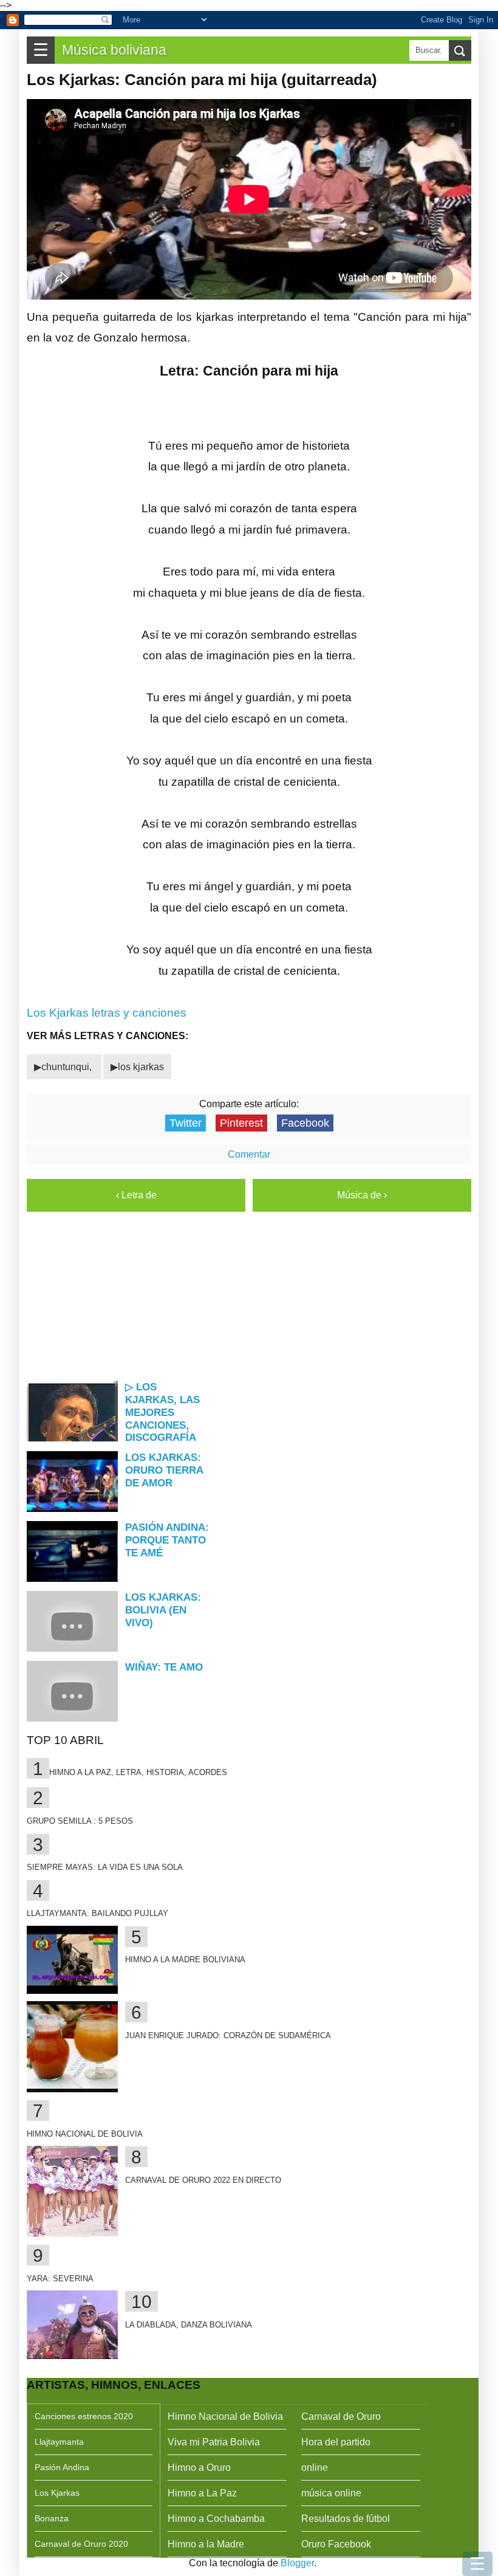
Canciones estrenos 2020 (84, 2416)
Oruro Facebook (336, 2544)
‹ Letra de (136, 1195)
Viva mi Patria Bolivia (214, 2442)
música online (331, 2493)
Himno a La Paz (202, 2493)
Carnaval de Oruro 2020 (81, 2544)
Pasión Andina (62, 2467)
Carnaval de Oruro (341, 2416)
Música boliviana (114, 50)
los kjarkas (141, 1067)
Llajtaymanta (59, 2442)
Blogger (297, 2563)
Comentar (249, 1154)
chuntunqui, (68, 1067)
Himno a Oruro (199, 2468)
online (315, 2468)
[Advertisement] (253, 1295)
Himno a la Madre (206, 2544)
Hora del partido (336, 2442)
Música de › (362, 1195)
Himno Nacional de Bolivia (225, 2416)
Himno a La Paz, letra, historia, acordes (138, 1772)
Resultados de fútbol (346, 2519)
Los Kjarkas (57, 2493)
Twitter (186, 1123)
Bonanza (52, 2518)
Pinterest (241, 1123)
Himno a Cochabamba (216, 2519)
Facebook (305, 1123)
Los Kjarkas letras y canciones (107, 1013)
